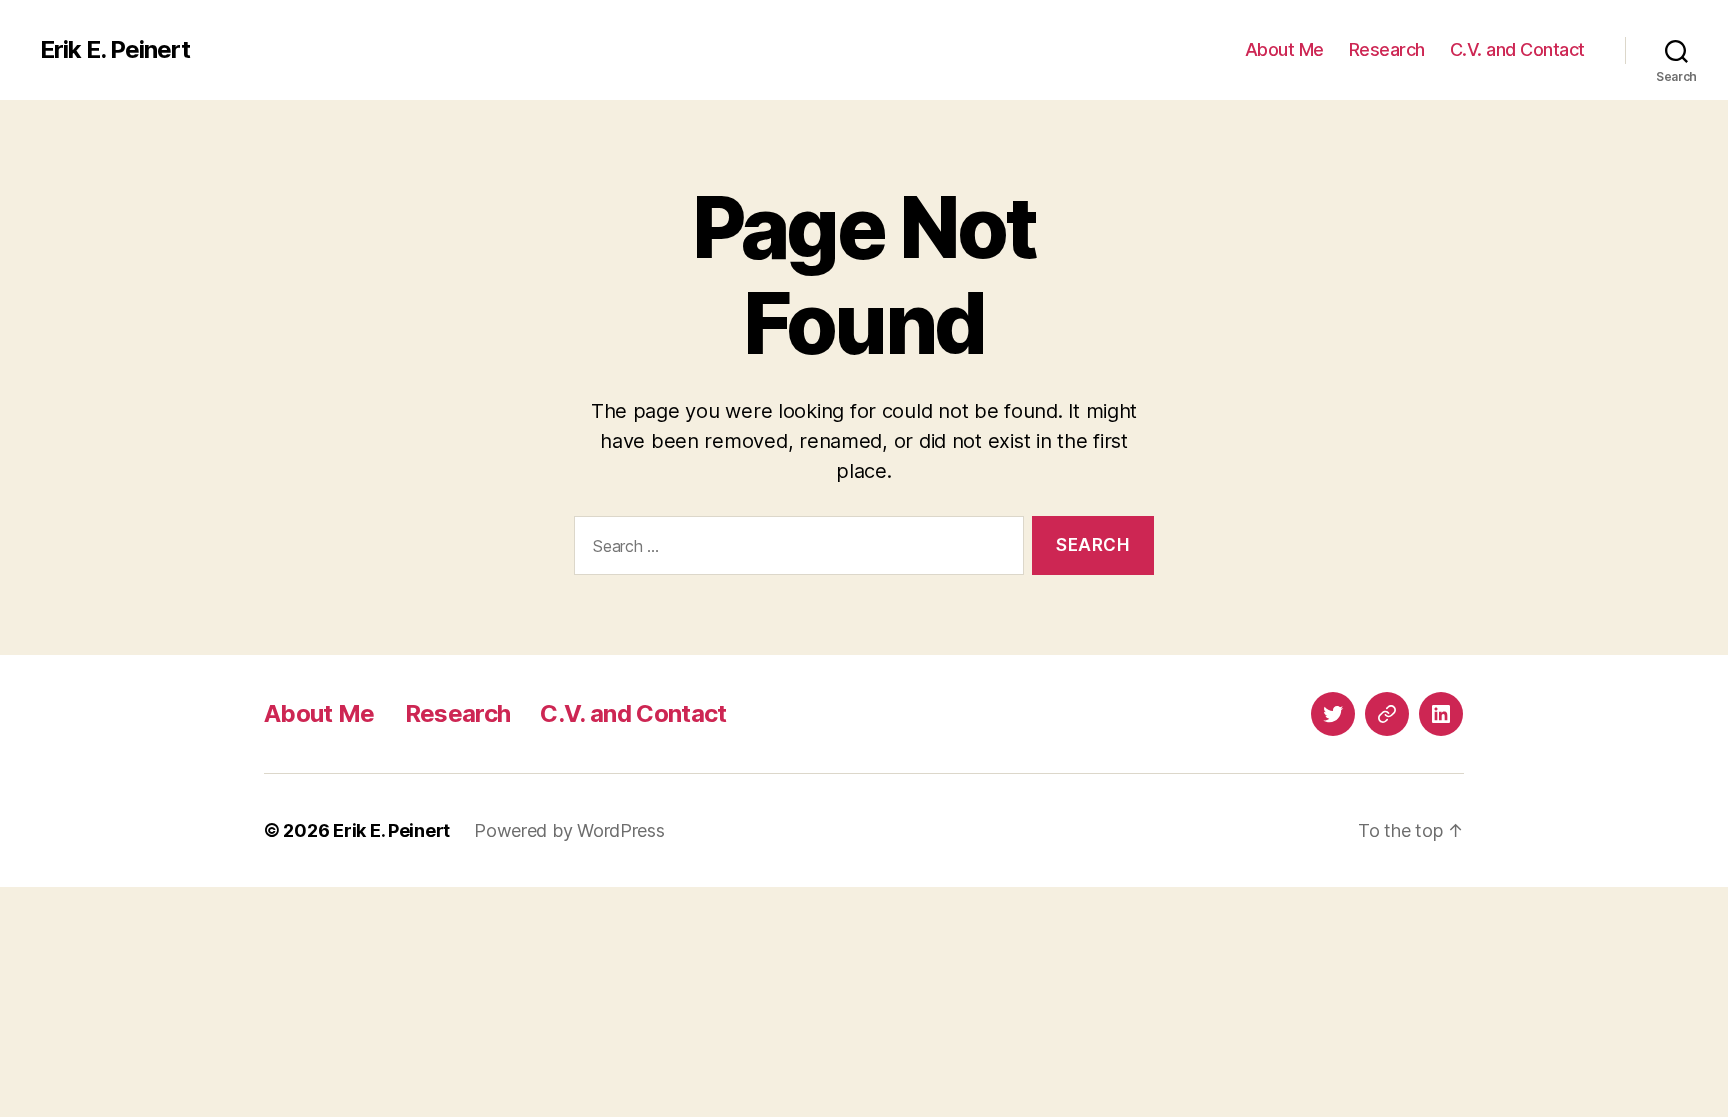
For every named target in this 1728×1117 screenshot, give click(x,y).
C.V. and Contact (1517, 49)
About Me (1284, 49)
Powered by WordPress (569, 830)
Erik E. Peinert (115, 50)
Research (1387, 49)
